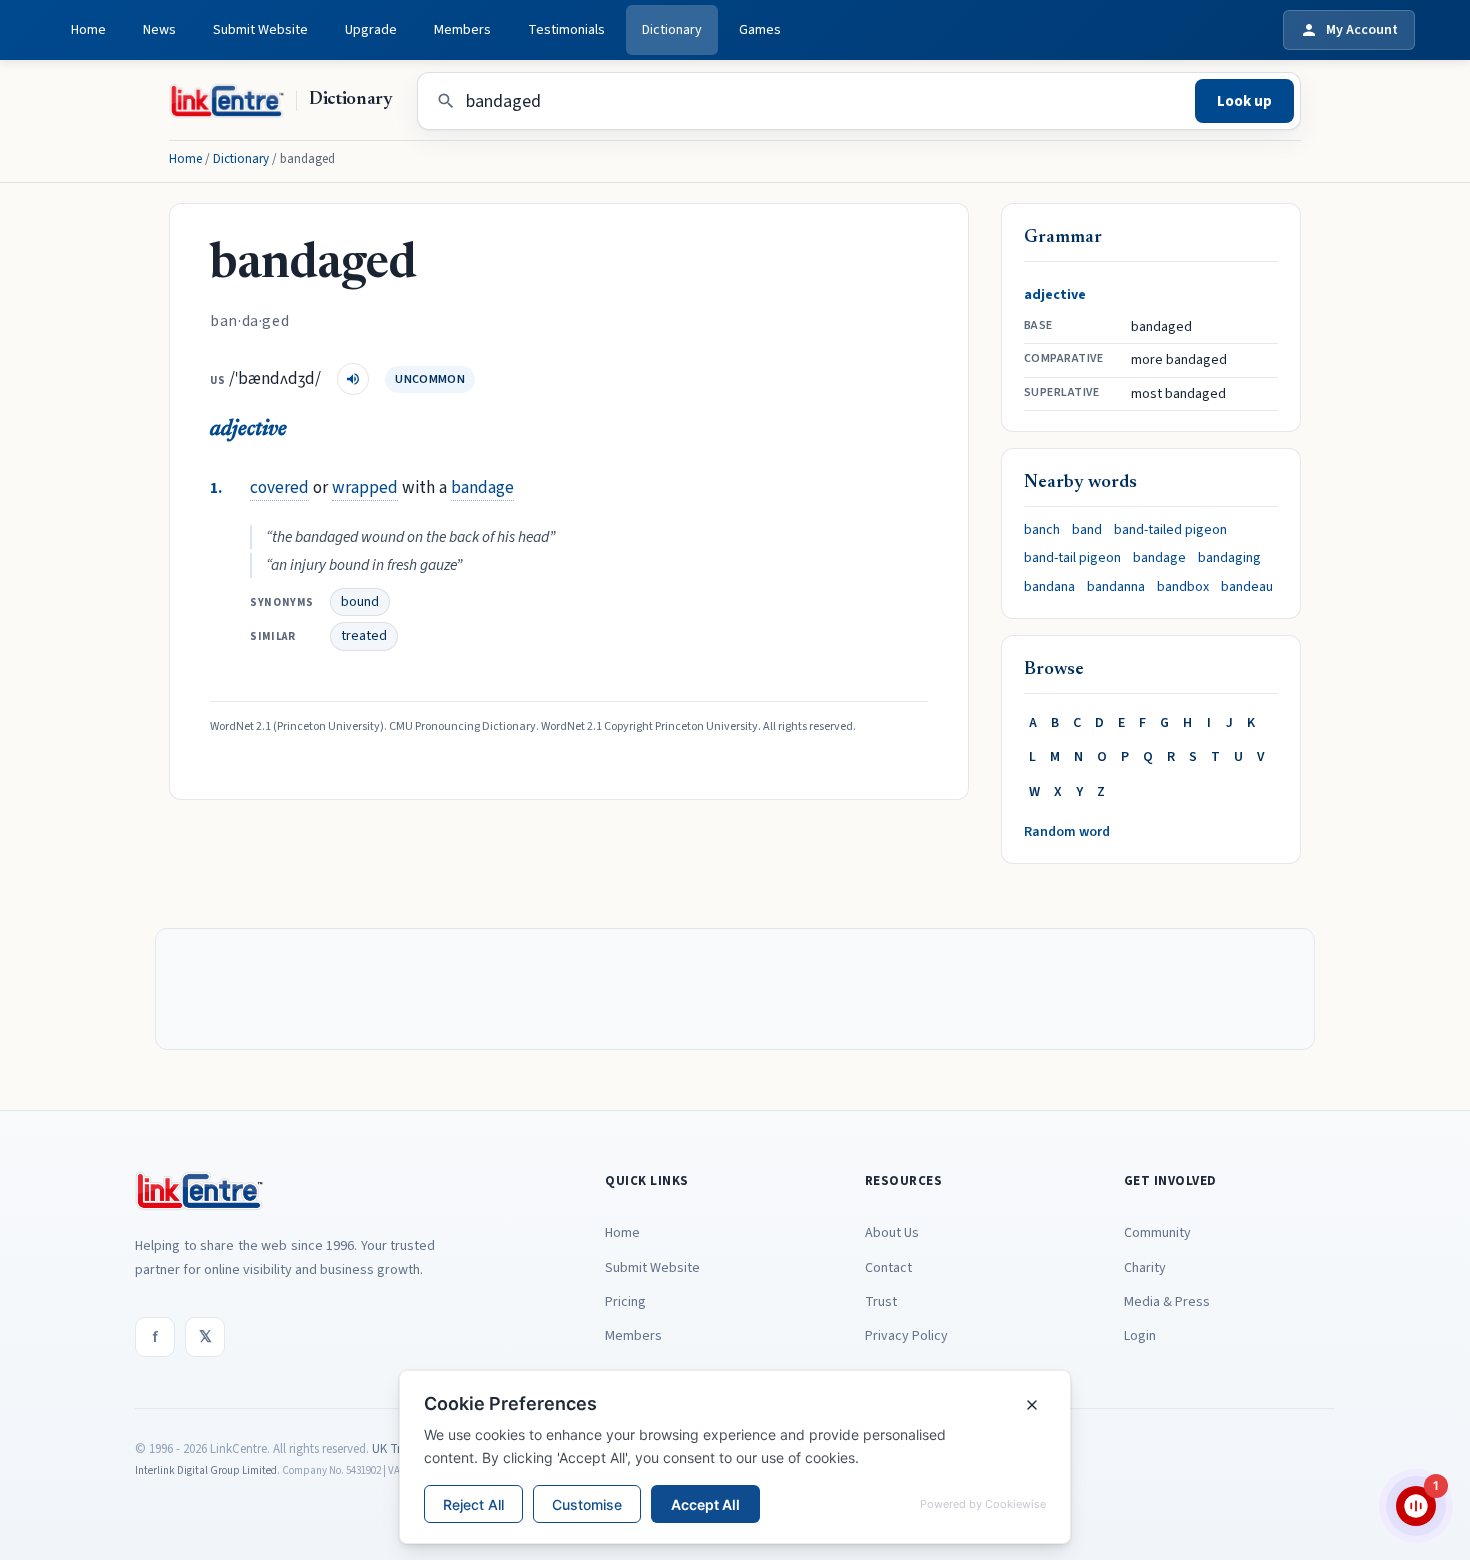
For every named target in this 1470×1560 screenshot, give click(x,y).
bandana (1049, 587)
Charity (1145, 1268)
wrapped (365, 487)
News (159, 30)
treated (364, 636)
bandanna (1116, 587)
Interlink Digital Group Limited (206, 1470)
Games (760, 30)
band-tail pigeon (1072, 558)
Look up (1244, 101)
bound (360, 602)
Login (1140, 1336)
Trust (881, 1302)
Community (1157, 1233)
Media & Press (1167, 1302)
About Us (892, 1233)
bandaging (1229, 558)
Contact (888, 1268)
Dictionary (672, 30)
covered (279, 487)
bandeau (1247, 587)
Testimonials (566, 30)
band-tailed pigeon (1170, 530)
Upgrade (371, 30)
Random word (1067, 832)
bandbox (1183, 587)
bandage (482, 487)
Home (88, 30)
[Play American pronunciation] (353, 379)
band (1087, 530)
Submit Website (260, 30)
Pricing (625, 1302)
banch (1042, 530)
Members (462, 30)
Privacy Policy (906, 1336)
